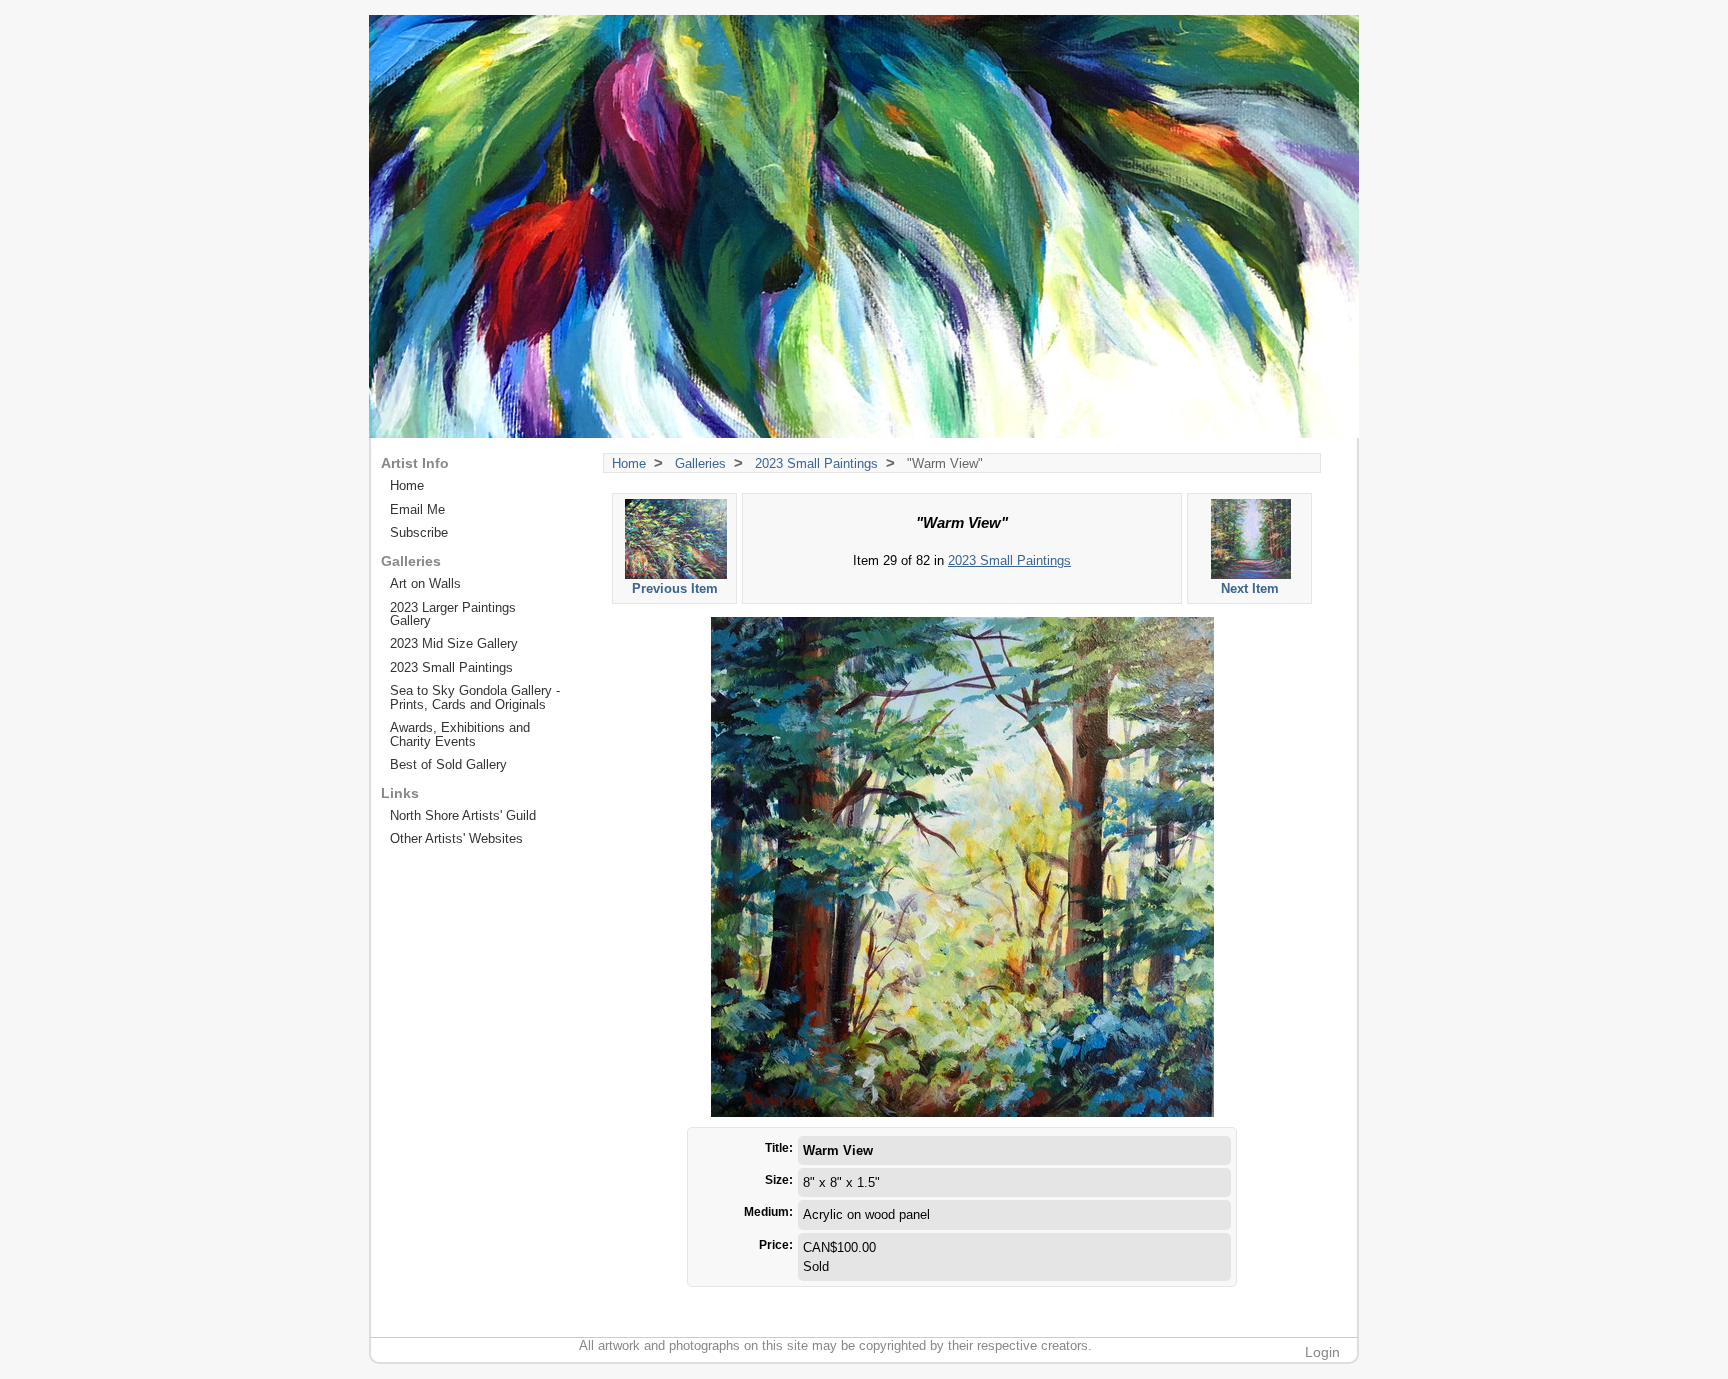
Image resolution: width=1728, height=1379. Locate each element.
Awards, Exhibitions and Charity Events (460, 734)
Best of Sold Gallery (448, 764)
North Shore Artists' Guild (463, 815)
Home (629, 463)
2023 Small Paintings (816, 463)
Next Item (1250, 588)
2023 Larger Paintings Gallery (453, 614)
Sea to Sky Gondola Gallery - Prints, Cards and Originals (475, 697)
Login (1322, 1352)
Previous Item (675, 588)
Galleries (700, 463)
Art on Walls (425, 583)
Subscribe (419, 532)
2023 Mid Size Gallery (454, 643)
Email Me (417, 509)
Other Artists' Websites (456, 838)
